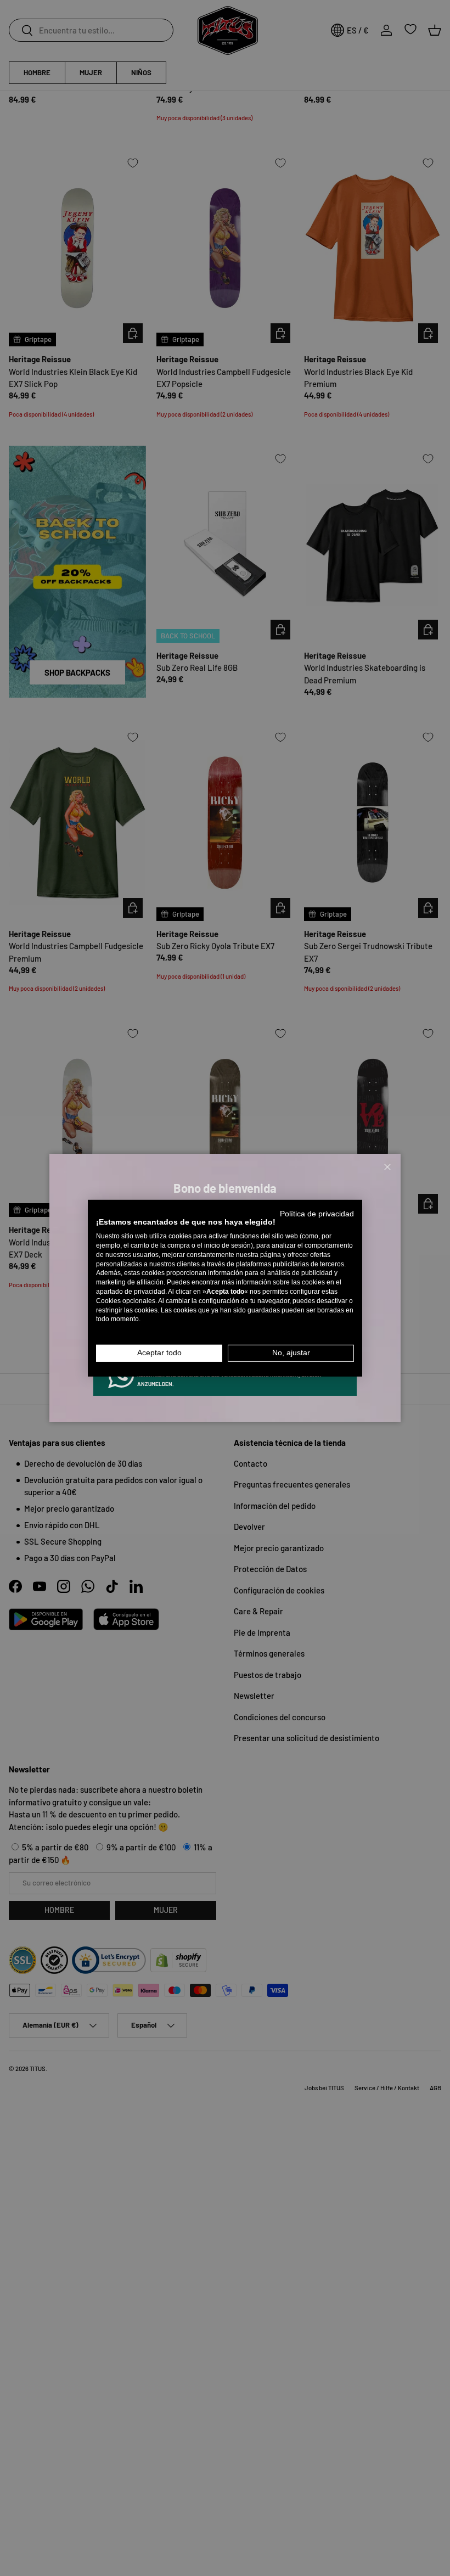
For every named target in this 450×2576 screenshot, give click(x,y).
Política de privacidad (317, 1213)
